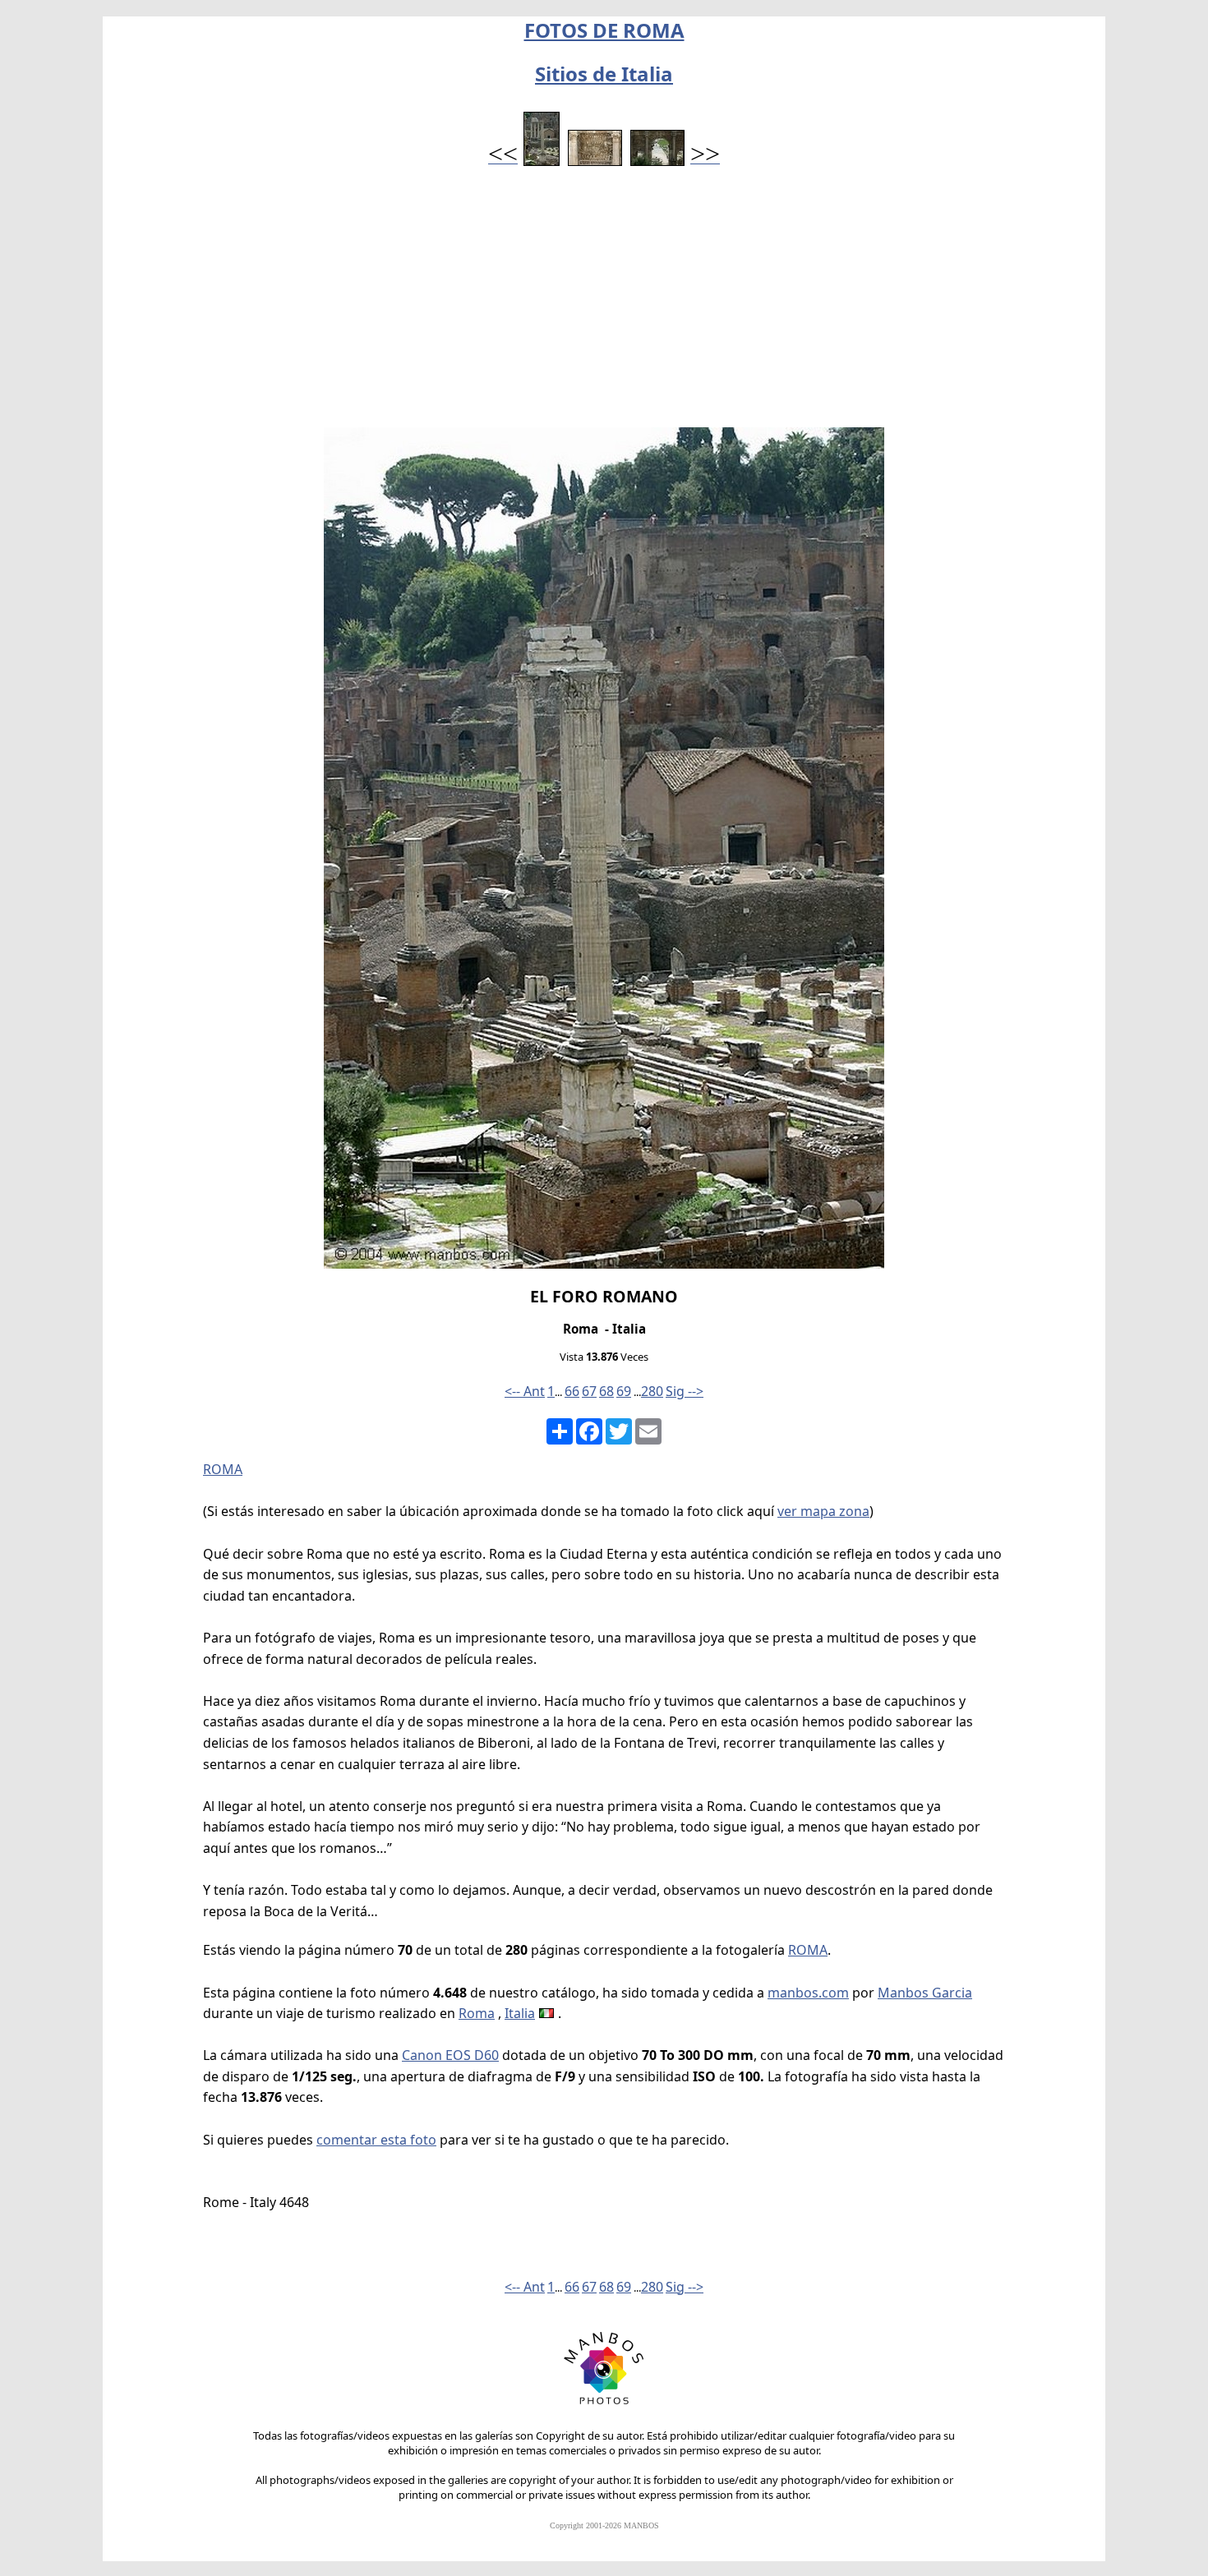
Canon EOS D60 (450, 2055)
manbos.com (808, 1993)
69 (624, 1391)
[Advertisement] (604, 304)
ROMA (223, 1469)
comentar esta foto (376, 2140)
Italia (520, 2013)
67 (589, 1391)
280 (652, 1391)
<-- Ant (525, 1391)
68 (606, 1391)
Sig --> (685, 1391)
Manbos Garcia (925, 1993)
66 (572, 1391)
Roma (477, 2013)
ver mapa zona (823, 1511)
